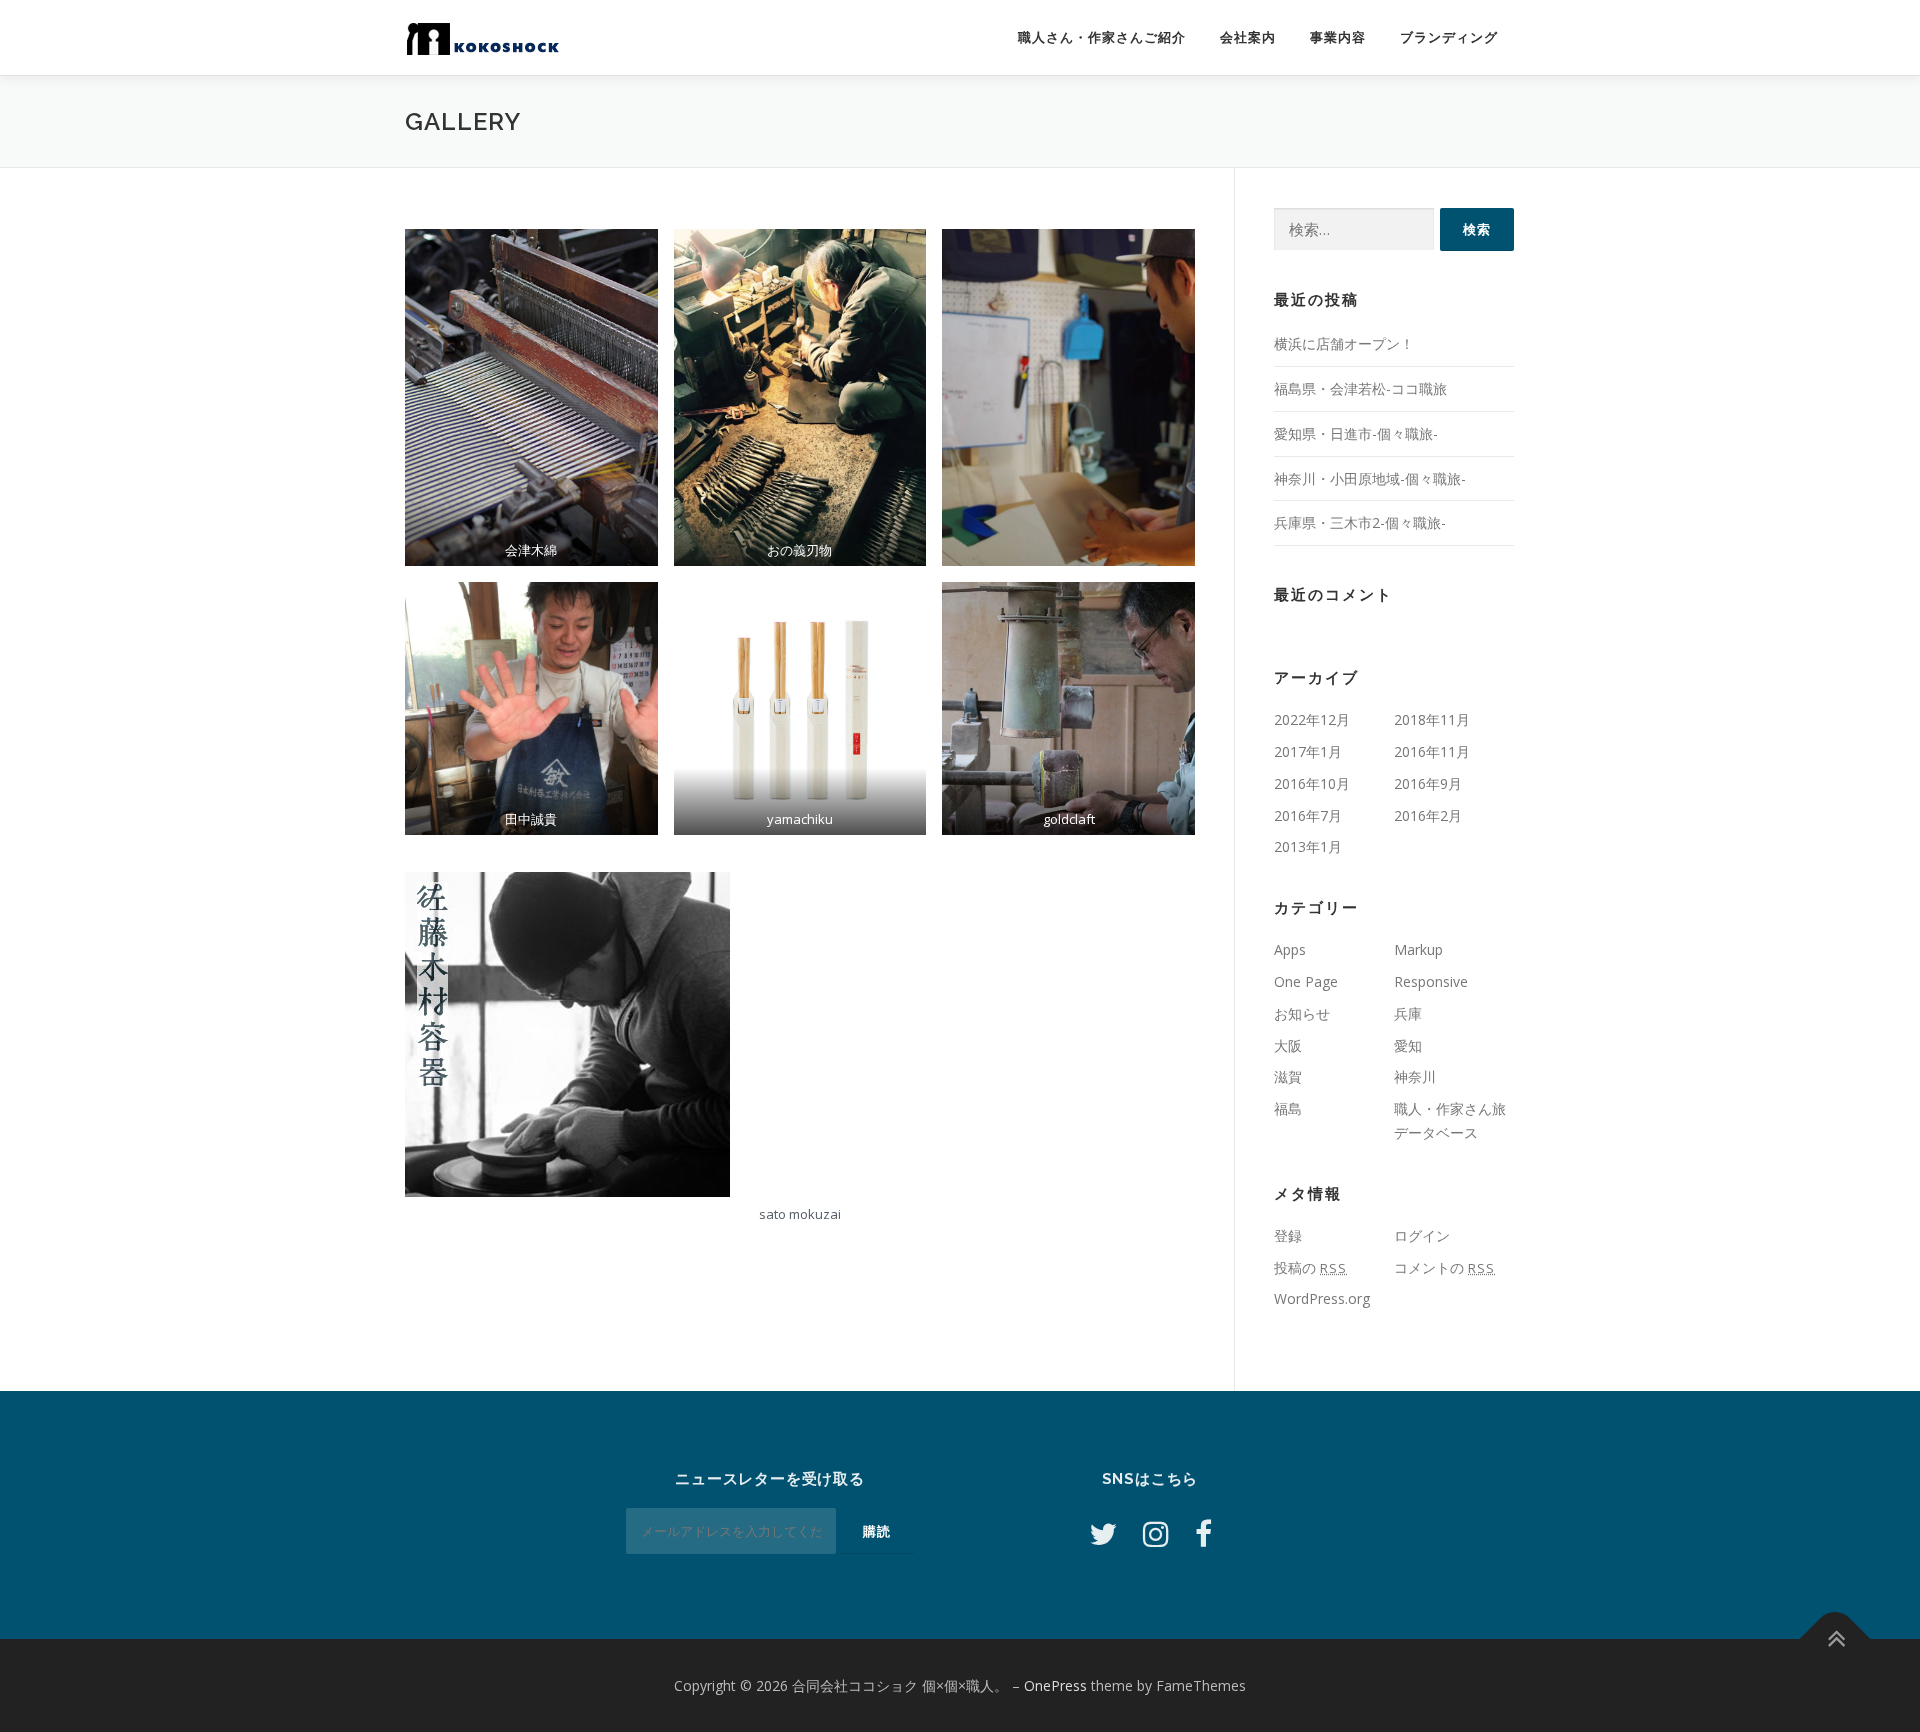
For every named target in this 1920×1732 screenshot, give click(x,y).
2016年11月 (1432, 751)
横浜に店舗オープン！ (1344, 343)
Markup (1418, 949)
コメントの (1444, 1267)
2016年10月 (1312, 783)
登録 (1288, 1235)
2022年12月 (1312, 719)
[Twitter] (1103, 1533)
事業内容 (1338, 37)
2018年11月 (1432, 719)
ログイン (1422, 1235)
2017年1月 (1308, 751)
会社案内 (1248, 37)
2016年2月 (1428, 815)
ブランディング (1449, 37)
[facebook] (1203, 1533)
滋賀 (1288, 1076)
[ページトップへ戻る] (1835, 1638)
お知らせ (1302, 1013)
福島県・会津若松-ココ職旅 (1360, 388)
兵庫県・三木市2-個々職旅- (1360, 522)
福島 (1288, 1108)
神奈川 (1415, 1076)
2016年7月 (1308, 815)
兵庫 (1408, 1013)
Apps (1290, 949)
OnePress (1055, 1685)
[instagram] (1156, 1533)
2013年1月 (1308, 846)
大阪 (1288, 1045)
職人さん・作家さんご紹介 (1102, 37)
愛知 (1408, 1045)
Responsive (1431, 981)
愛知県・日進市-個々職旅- (1356, 433)
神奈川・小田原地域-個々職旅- (1370, 478)
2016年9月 (1428, 783)
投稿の (1310, 1267)
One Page (1306, 981)
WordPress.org (1322, 1298)
